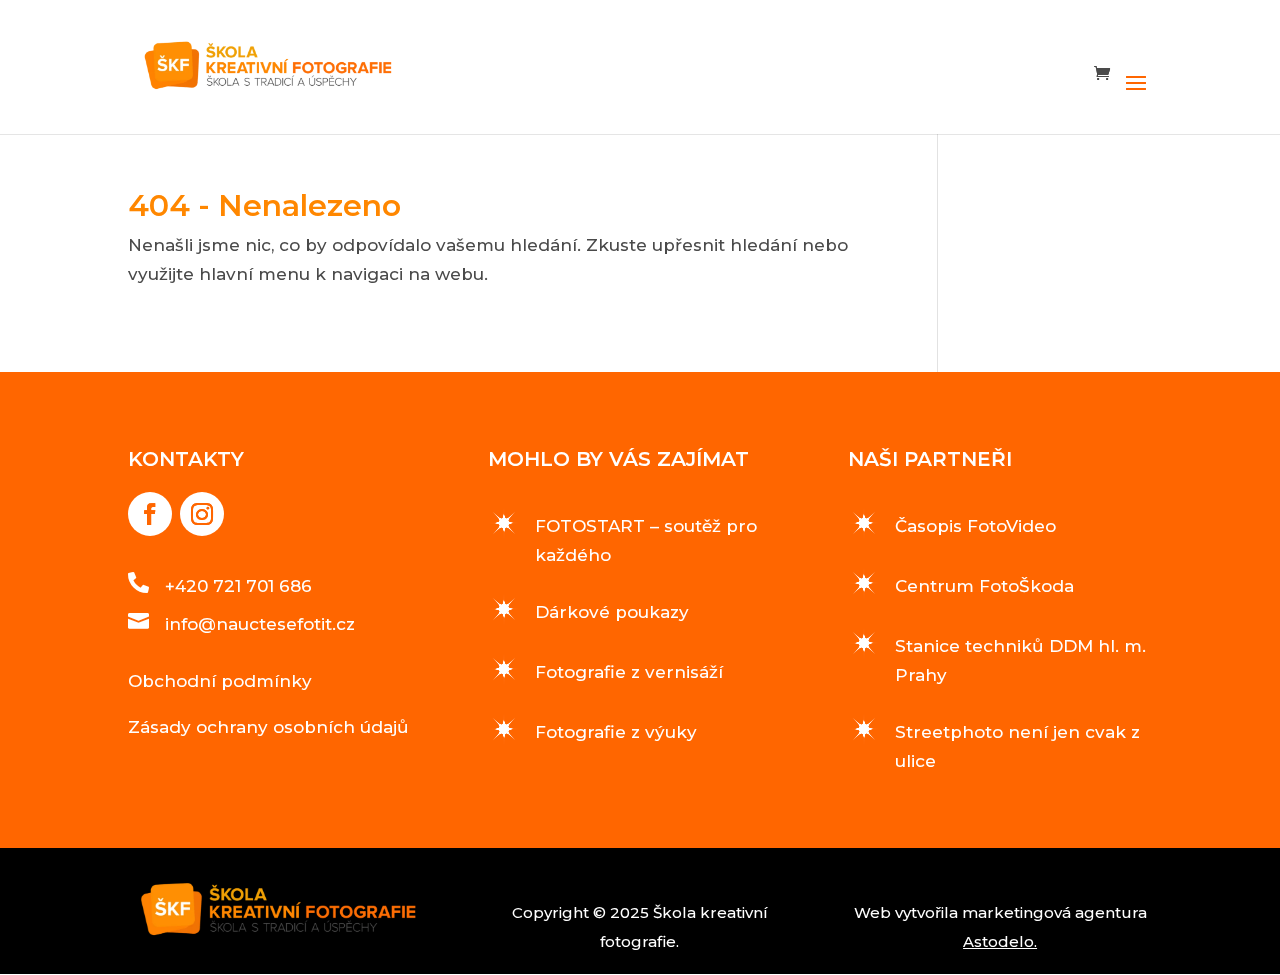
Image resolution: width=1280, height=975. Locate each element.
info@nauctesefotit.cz (260, 624)
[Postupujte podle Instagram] (202, 514)
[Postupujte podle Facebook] (150, 514)
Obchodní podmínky (220, 681)
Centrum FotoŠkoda (984, 586)
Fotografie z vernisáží (629, 672)
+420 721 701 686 (238, 586)
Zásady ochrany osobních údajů (268, 727)
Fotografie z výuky (616, 732)
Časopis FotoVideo (975, 526)
